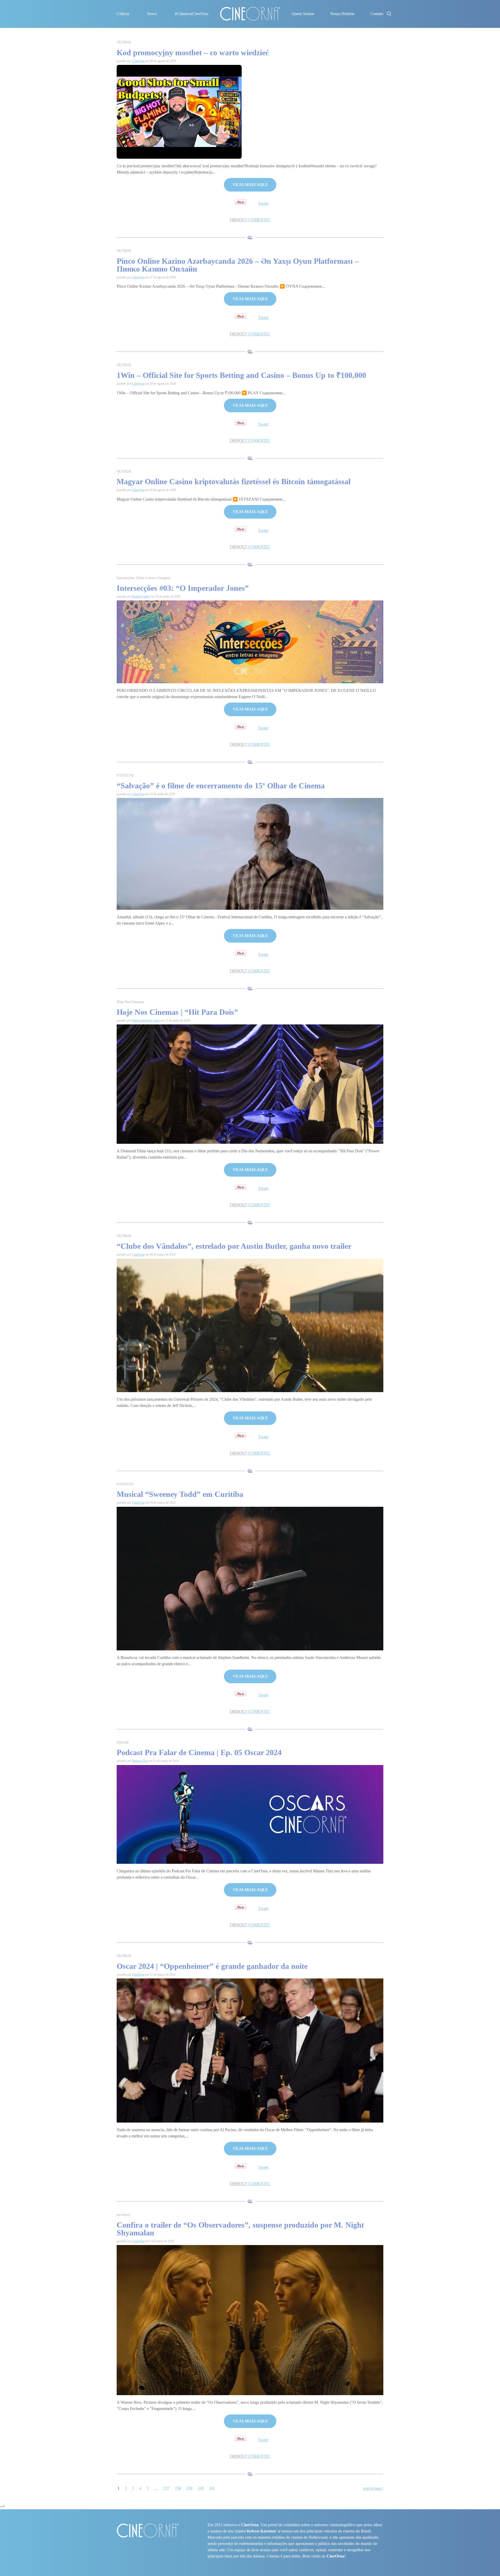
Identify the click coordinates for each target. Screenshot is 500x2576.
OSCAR (123, 1742)
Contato (377, 14)
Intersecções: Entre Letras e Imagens (144, 578)
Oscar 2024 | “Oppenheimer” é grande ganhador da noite (213, 1966)
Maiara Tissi (140, 1761)
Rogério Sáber (141, 597)
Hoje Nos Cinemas (130, 1002)
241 (212, 2488)
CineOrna (138, 61)
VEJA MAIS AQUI (250, 185)
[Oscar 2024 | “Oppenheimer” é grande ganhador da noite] (250, 2050)
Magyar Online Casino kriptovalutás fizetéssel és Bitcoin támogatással (234, 481)
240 (201, 2488)
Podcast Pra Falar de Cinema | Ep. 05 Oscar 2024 (199, 1752)
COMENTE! (250, 220)
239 (189, 2488)
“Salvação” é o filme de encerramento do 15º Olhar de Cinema (221, 786)
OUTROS (124, 42)
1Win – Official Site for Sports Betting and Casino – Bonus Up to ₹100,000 (241, 375)
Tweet (263, 203)
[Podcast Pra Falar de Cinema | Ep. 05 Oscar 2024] (250, 1814)
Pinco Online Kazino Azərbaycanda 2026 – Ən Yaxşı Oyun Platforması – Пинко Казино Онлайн (238, 265)
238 (178, 2488)
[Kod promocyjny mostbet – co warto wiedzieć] (179, 111)
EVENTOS (125, 775)
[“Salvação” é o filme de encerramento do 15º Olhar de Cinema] (250, 853)
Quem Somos (303, 14)
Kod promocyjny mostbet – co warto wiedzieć (193, 53)
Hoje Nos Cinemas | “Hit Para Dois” (177, 1012)
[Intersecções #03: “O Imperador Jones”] (250, 641)
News (152, 14)
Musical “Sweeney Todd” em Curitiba (180, 1494)
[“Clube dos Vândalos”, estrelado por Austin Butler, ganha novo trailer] (250, 1325)
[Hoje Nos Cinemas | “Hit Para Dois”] (250, 1084)
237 (166, 2488)
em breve (123, 2215)
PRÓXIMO (373, 2489)
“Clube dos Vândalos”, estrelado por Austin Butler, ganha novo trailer (234, 1246)
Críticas (123, 14)
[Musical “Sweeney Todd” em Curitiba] (250, 1578)
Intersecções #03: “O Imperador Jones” (183, 588)
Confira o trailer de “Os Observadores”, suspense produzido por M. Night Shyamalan (240, 2229)
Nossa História (342, 14)
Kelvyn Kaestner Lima (146, 1020)
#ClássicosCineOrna (192, 14)
